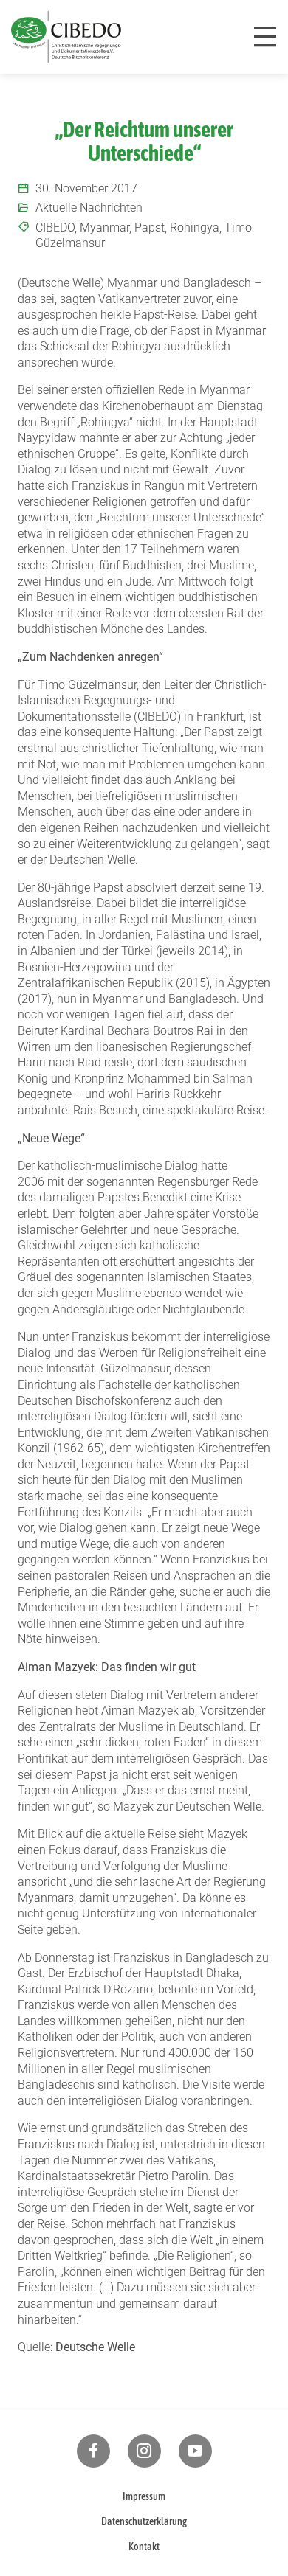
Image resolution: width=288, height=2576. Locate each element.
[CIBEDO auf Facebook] (93, 2451)
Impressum (144, 2496)
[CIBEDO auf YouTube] (195, 2451)
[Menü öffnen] (265, 37)
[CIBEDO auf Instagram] (144, 2451)
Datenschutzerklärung (144, 2521)
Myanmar (104, 228)
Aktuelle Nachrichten (89, 208)
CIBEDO (55, 228)
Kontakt (144, 2547)
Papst (150, 228)
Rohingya (195, 228)
